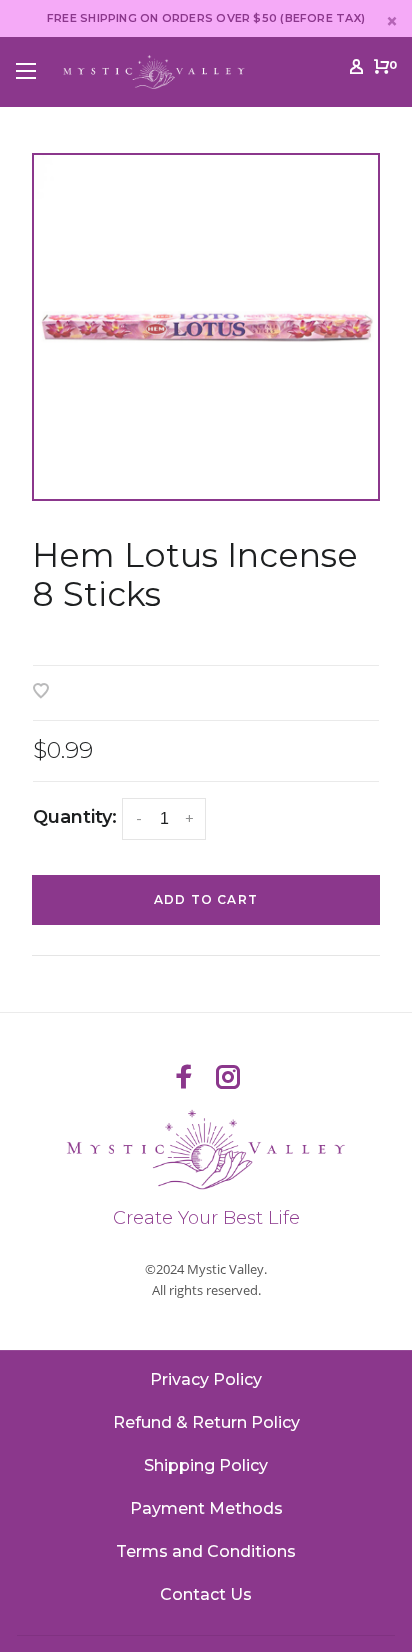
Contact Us (206, 1594)
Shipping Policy (206, 1465)
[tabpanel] (206, 327)
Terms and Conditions (206, 1551)
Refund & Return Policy (206, 1422)
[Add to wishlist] (41, 692)
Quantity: (75, 817)
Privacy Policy (206, 1379)
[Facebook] (184, 1079)
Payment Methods (206, 1508)
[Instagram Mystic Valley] (228, 1079)
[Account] (356, 70)
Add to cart (206, 899)
